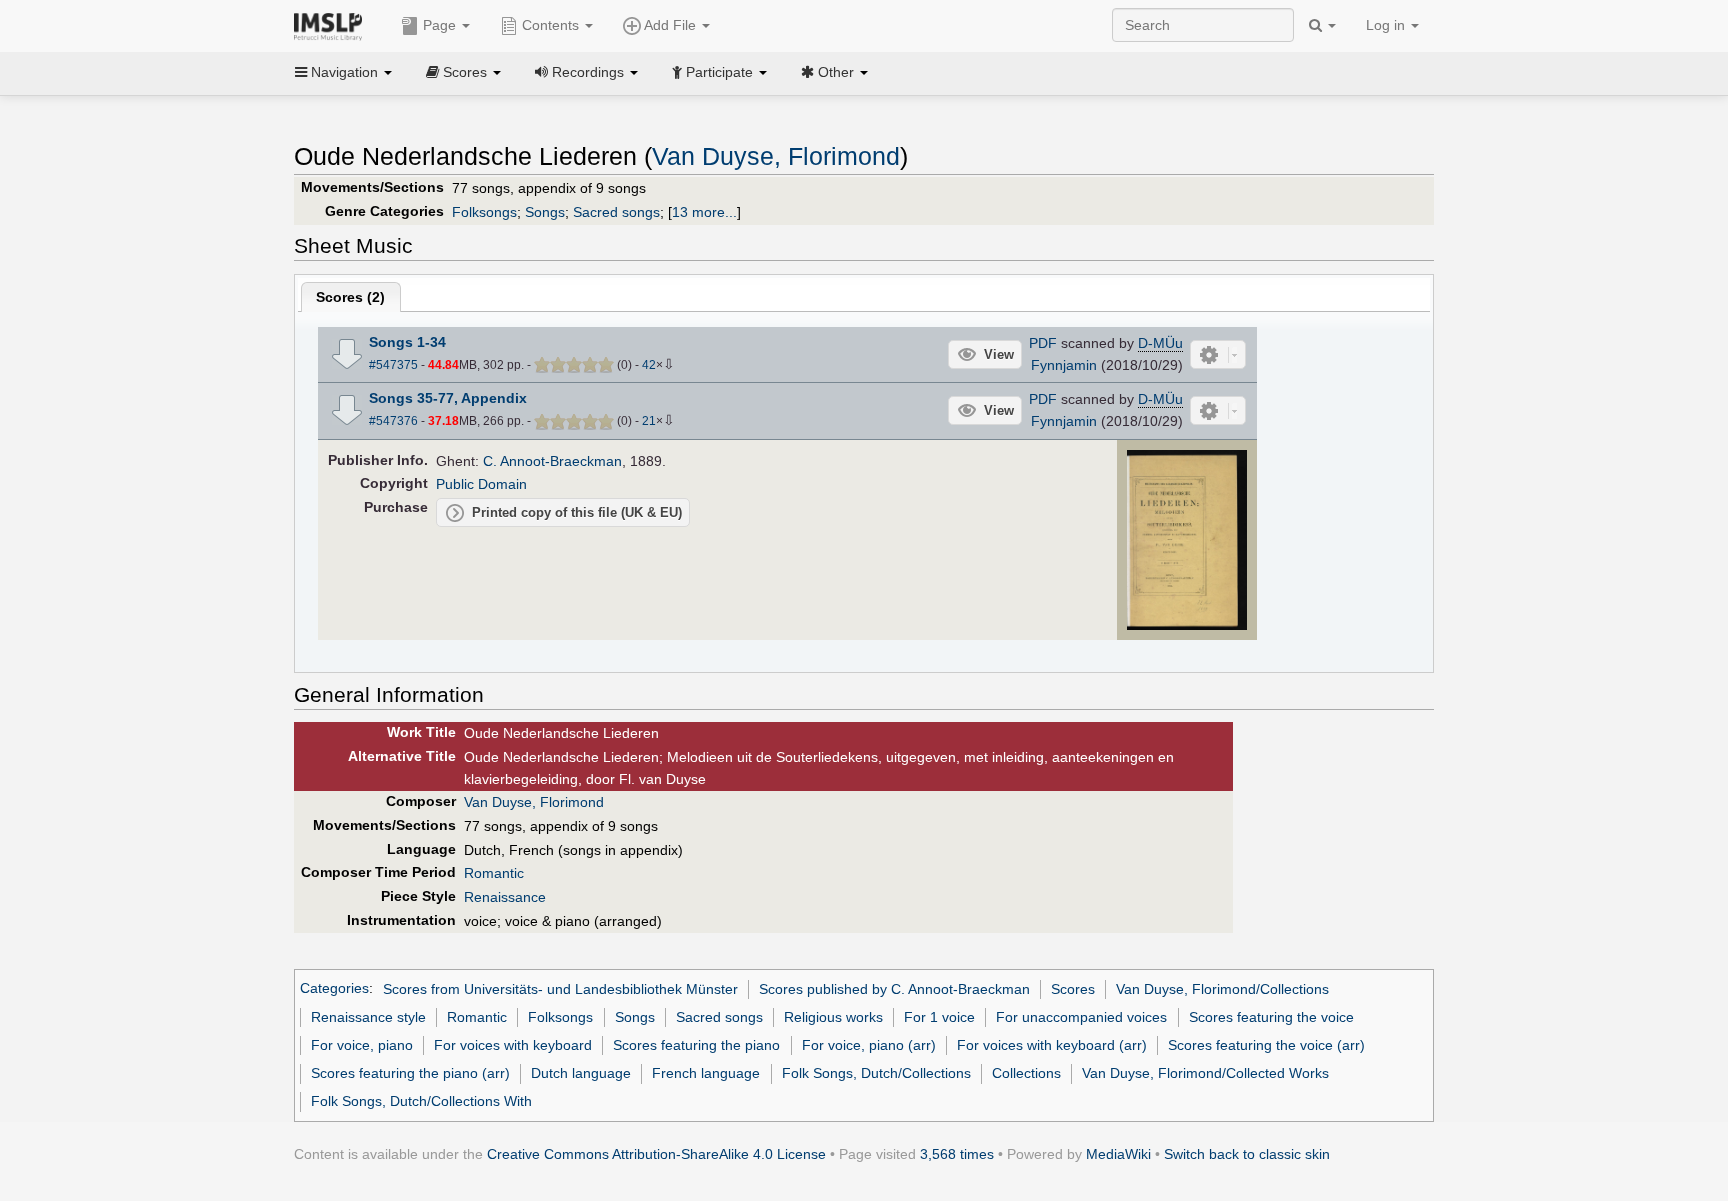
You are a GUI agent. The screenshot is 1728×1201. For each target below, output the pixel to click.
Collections (1026, 1073)
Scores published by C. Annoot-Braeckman (894, 989)
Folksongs (484, 212)
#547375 (393, 365)
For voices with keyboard (513, 1045)
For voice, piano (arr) (869, 1045)
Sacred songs (616, 212)
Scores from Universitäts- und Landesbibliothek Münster (560, 989)
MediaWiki (1118, 1154)
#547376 (393, 421)
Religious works (833, 1017)
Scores (1073, 989)
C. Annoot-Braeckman (552, 461)
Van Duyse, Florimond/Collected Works (1205, 1073)
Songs (545, 212)
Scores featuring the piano (696, 1045)
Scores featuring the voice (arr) (1266, 1045)
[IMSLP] (332, 25)
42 (649, 365)
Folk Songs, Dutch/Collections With (421, 1101)
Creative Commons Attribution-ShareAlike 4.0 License (656, 1154)
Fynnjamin (1064, 365)
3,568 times (957, 1154)
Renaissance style (368, 1017)
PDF (1043, 343)
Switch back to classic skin (1247, 1154)
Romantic (494, 873)
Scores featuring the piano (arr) (410, 1073)
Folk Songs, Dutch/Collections (876, 1073)
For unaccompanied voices (1081, 1017)
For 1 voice (939, 1017)
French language (706, 1073)
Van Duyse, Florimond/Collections (1222, 989)
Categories (334, 989)
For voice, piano (362, 1045)
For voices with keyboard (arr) (1052, 1045)
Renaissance (505, 897)
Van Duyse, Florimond (776, 156)
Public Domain (481, 484)
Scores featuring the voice (1271, 1017)
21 (649, 421)
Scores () (350, 297)
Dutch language (581, 1073)
